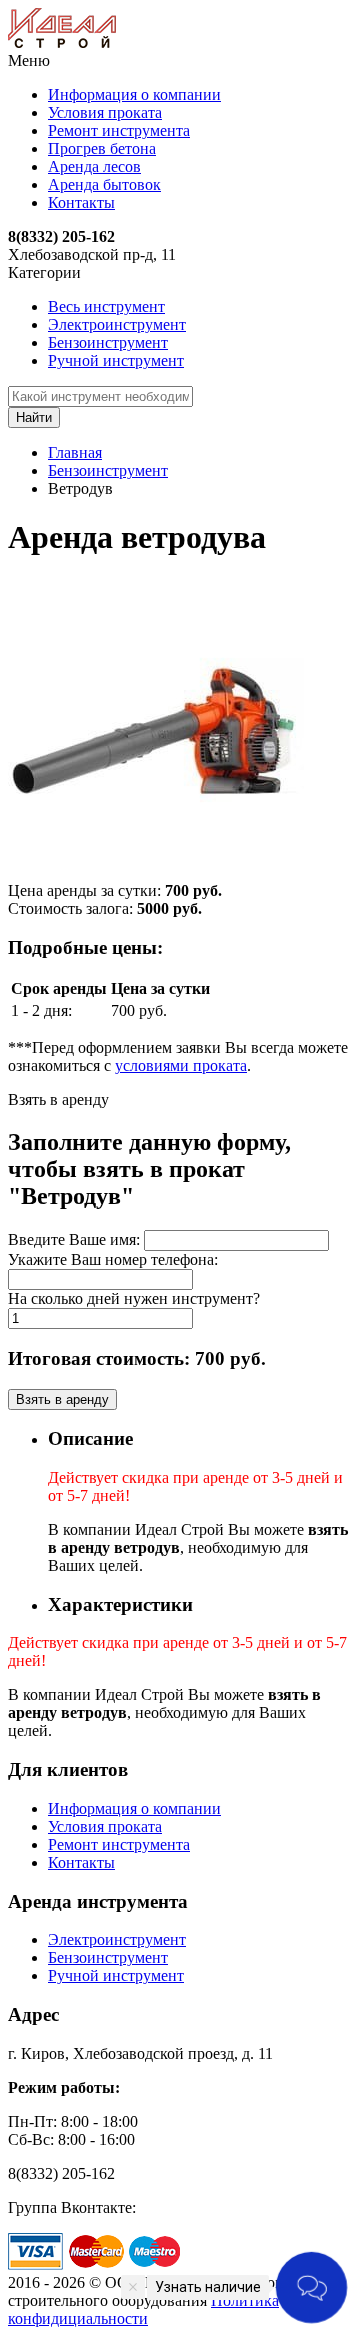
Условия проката (105, 112)
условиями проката (181, 1065)
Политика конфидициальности (143, 2309)
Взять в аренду (62, 1399)
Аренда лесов (94, 166)
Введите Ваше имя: (74, 1239)
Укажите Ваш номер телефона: (113, 1259)
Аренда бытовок (104, 184)
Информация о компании (134, 94)
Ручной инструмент (116, 360)
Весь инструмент (106, 306)
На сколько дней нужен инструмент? (134, 1298)
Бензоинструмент (108, 342)
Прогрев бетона (102, 148)
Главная (75, 452)
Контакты (81, 202)
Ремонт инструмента (119, 130)
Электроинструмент (117, 324)
